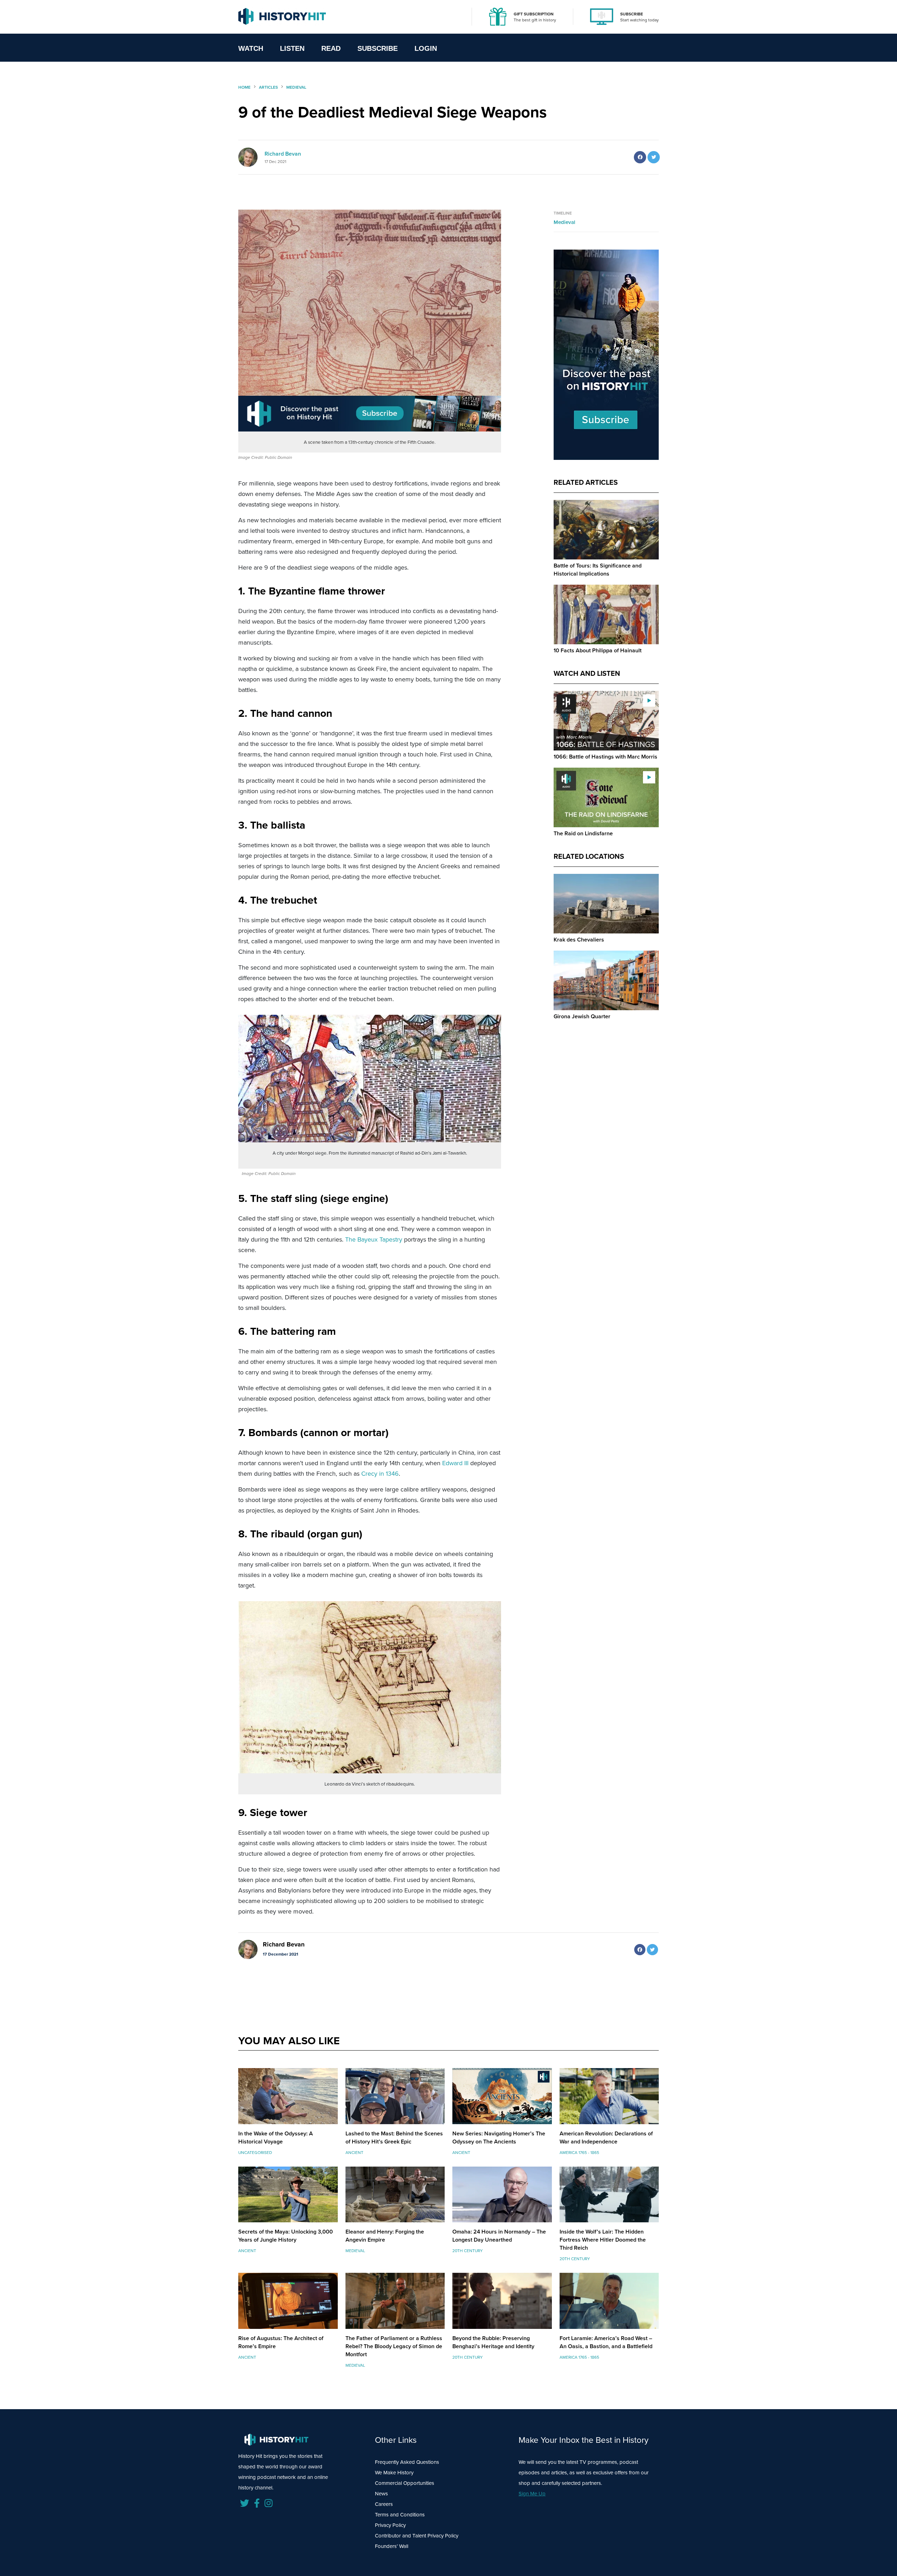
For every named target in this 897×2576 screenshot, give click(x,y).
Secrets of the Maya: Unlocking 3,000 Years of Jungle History (286, 2236)
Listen (292, 48)
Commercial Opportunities (405, 2483)
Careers (384, 2504)
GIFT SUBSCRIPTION (534, 14)
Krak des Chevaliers (579, 940)
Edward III (455, 1463)
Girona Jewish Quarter (582, 1016)
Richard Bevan (283, 154)
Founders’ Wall (392, 2546)
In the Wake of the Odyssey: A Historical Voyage (276, 2137)
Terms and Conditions (400, 2515)
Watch (251, 48)
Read (331, 48)
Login (426, 48)
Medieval (564, 222)
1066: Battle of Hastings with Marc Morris (605, 757)
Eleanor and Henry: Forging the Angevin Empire (385, 2236)
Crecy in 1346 (380, 1474)
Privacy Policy (390, 2525)
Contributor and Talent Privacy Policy (417, 2536)
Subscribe (378, 48)
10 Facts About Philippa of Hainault (598, 650)
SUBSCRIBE (632, 14)
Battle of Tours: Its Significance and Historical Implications (598, 570)
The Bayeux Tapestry (374, 1239)
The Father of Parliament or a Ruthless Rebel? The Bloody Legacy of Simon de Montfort (394, 2346)
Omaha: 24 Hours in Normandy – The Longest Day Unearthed (499, 2236)
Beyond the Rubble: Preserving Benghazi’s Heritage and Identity (493, 2342)
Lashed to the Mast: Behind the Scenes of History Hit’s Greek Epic (394, 2137)
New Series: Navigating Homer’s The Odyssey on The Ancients (499, 2137)
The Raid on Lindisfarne (583, 833)
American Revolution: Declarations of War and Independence (606, 2137)
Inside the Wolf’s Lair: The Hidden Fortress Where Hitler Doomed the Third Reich (603, 2240)
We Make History (394, 2473)
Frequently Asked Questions (407, 2462)
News (381, 2494)
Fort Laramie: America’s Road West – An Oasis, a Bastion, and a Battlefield (606, 2342)
